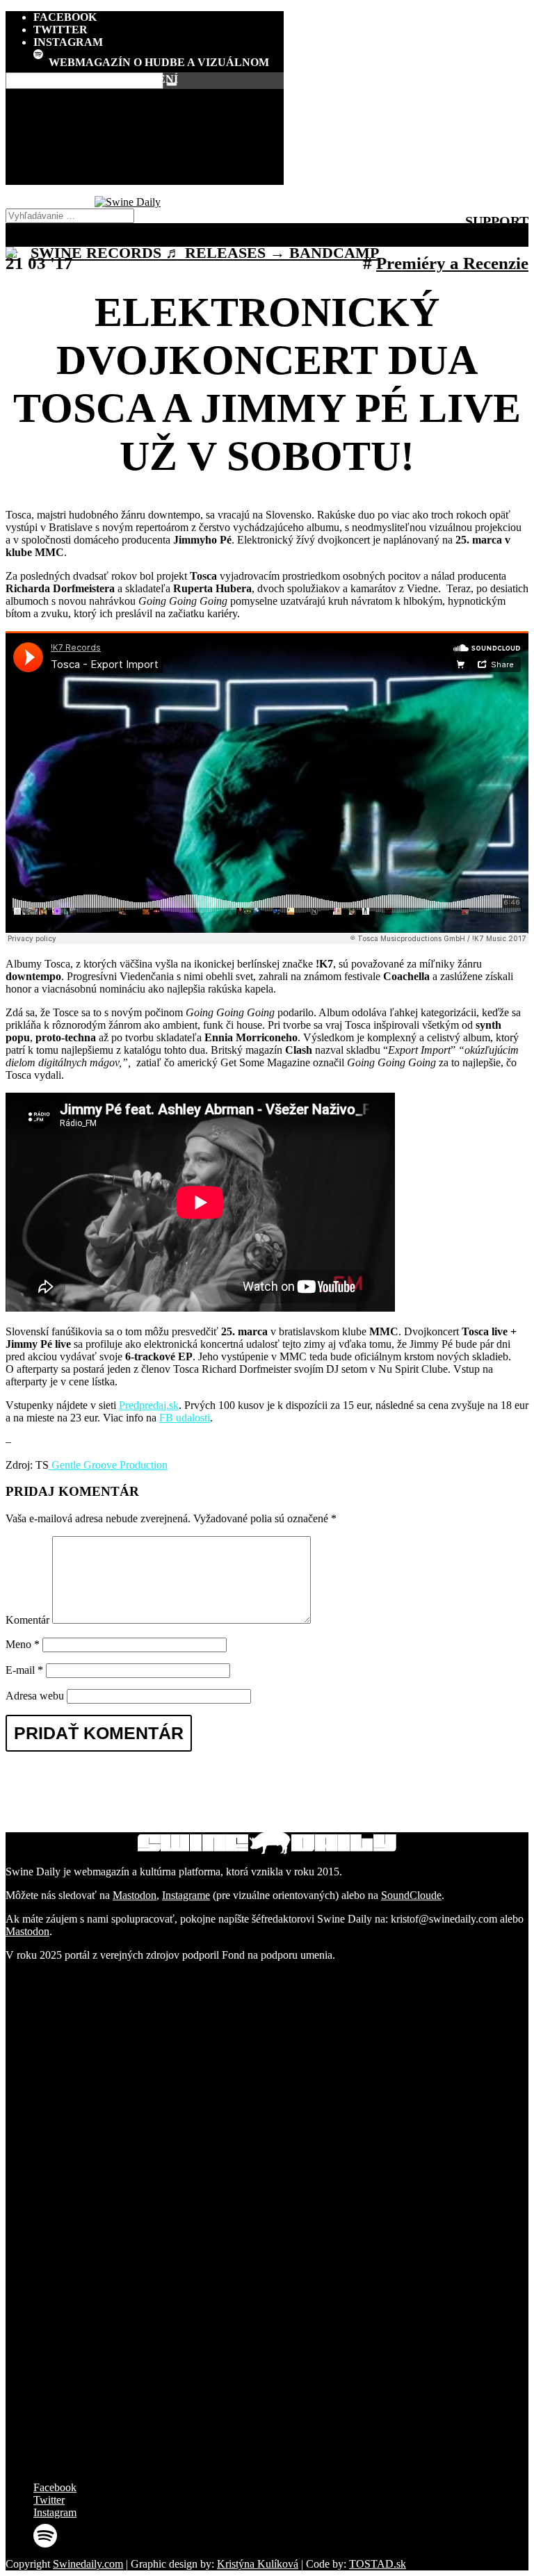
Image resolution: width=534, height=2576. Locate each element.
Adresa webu (35, 1696)
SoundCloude (411, 1895)
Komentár (27, 1620)
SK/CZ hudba (159, 118)
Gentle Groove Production (108, 1465)
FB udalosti (185, 1418)
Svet (159, 144)
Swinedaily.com (88, 2564)
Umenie (159, 153)
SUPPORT (497, 221)
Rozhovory (159, 109)
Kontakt (159, 180)
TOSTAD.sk (378, 2564)
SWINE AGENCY (159, 171)
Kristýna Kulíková (258, 2564)
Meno (23, 1644)
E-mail (24, 1670)
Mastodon (135, 1895)
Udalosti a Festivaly (159, 127)
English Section (159, 162)
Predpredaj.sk (149, 1405)
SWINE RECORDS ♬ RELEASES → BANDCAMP (205, 253)
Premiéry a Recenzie (159, 135)
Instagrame (186, 1895)
